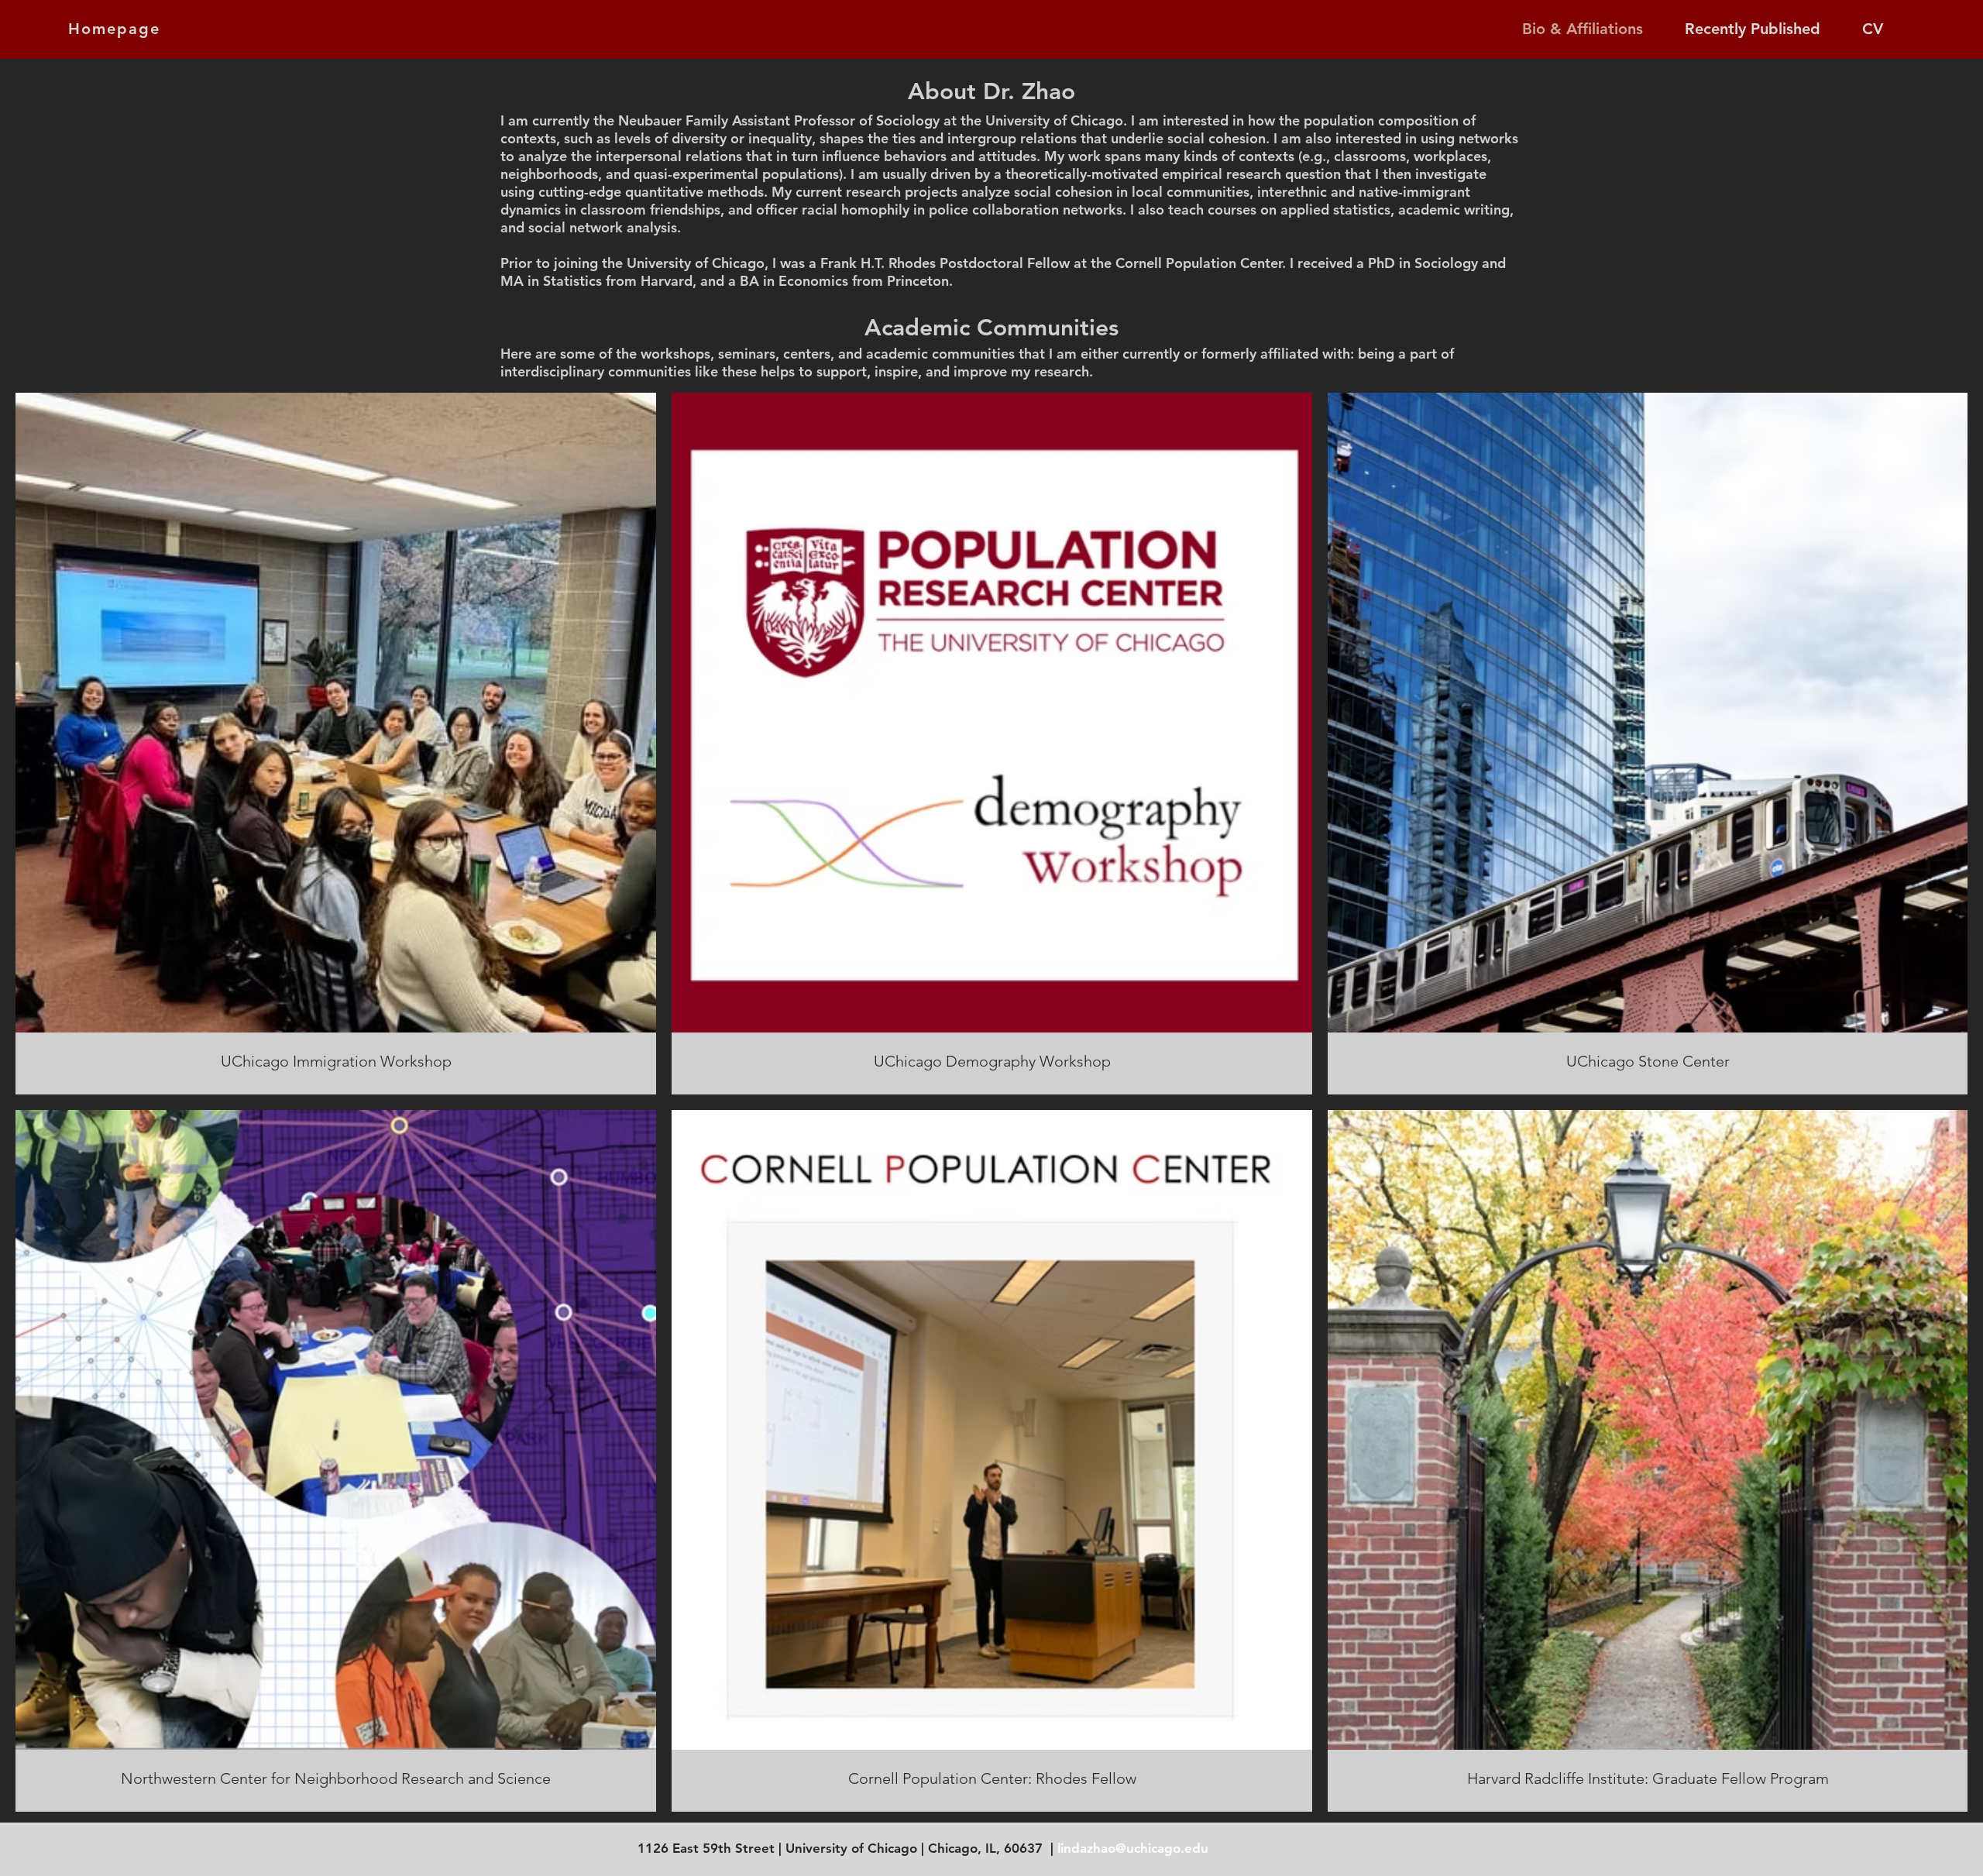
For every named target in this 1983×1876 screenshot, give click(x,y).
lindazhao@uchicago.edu (1133, 1848)
